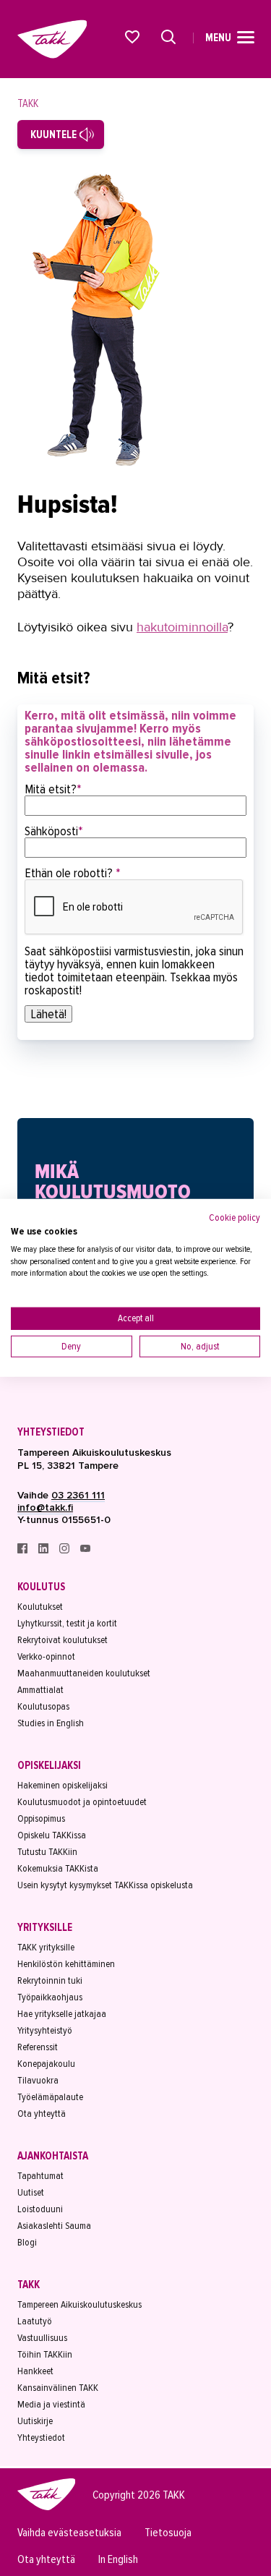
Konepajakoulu (46, 2064)
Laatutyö (35, 2321)
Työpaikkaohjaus (50, 1997)
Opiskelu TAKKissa (52, 1835)
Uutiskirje (35, 2421)
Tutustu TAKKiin (47, 1852)
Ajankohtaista (53, 2156)
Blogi (27, 2242)
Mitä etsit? (53, 789)
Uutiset (31, 2192)
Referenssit (38, 2047)
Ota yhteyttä (42, 2114)
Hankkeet (35, 2371)
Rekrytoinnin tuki (50, 1980)
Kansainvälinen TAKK (58, 2388)
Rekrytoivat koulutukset (63, 1640)
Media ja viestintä (51, 2404)
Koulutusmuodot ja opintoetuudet (82, 1802)
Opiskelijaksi (49, 1765)
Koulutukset (40, 1607)
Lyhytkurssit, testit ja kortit (67, 1623)
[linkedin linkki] (44, 1550)
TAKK (28, 103)
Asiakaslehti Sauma (54, 2226)
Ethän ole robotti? (73, 873)
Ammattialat (40, 1690)
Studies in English (51, 1723)
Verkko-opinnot (46, 1656)
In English (118, 2560)
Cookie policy (235, 1217)
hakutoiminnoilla (182, 627)
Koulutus (41, 1587)
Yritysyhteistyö (45, 2030)
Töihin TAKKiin (45, 2354)
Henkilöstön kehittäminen (66, 1964)
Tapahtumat (40, 2176)
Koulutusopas (43, 1706)
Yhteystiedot (51, 1432)
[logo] (46, 2508)
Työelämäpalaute (50, 2097)
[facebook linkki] (23, 1550)
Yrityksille (45, 1927)
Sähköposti (54, 831)
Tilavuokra (38, 2080)
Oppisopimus (41, 1818)
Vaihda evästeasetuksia (69, 2533)
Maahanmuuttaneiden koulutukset (84, 1673)
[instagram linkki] (65, 1550)
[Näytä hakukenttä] (168, 37)
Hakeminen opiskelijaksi (63, 1785)
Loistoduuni (40, 2209)
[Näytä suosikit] (133, 37)
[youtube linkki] (85, 1550)
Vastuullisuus (42, 2338)
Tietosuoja (168, 2533)
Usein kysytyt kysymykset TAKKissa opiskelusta (105, 1885)
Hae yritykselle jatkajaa (62, 2014)
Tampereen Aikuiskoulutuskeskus (79, 2304)
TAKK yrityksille (46, 1947)
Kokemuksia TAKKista (58, 1868)
